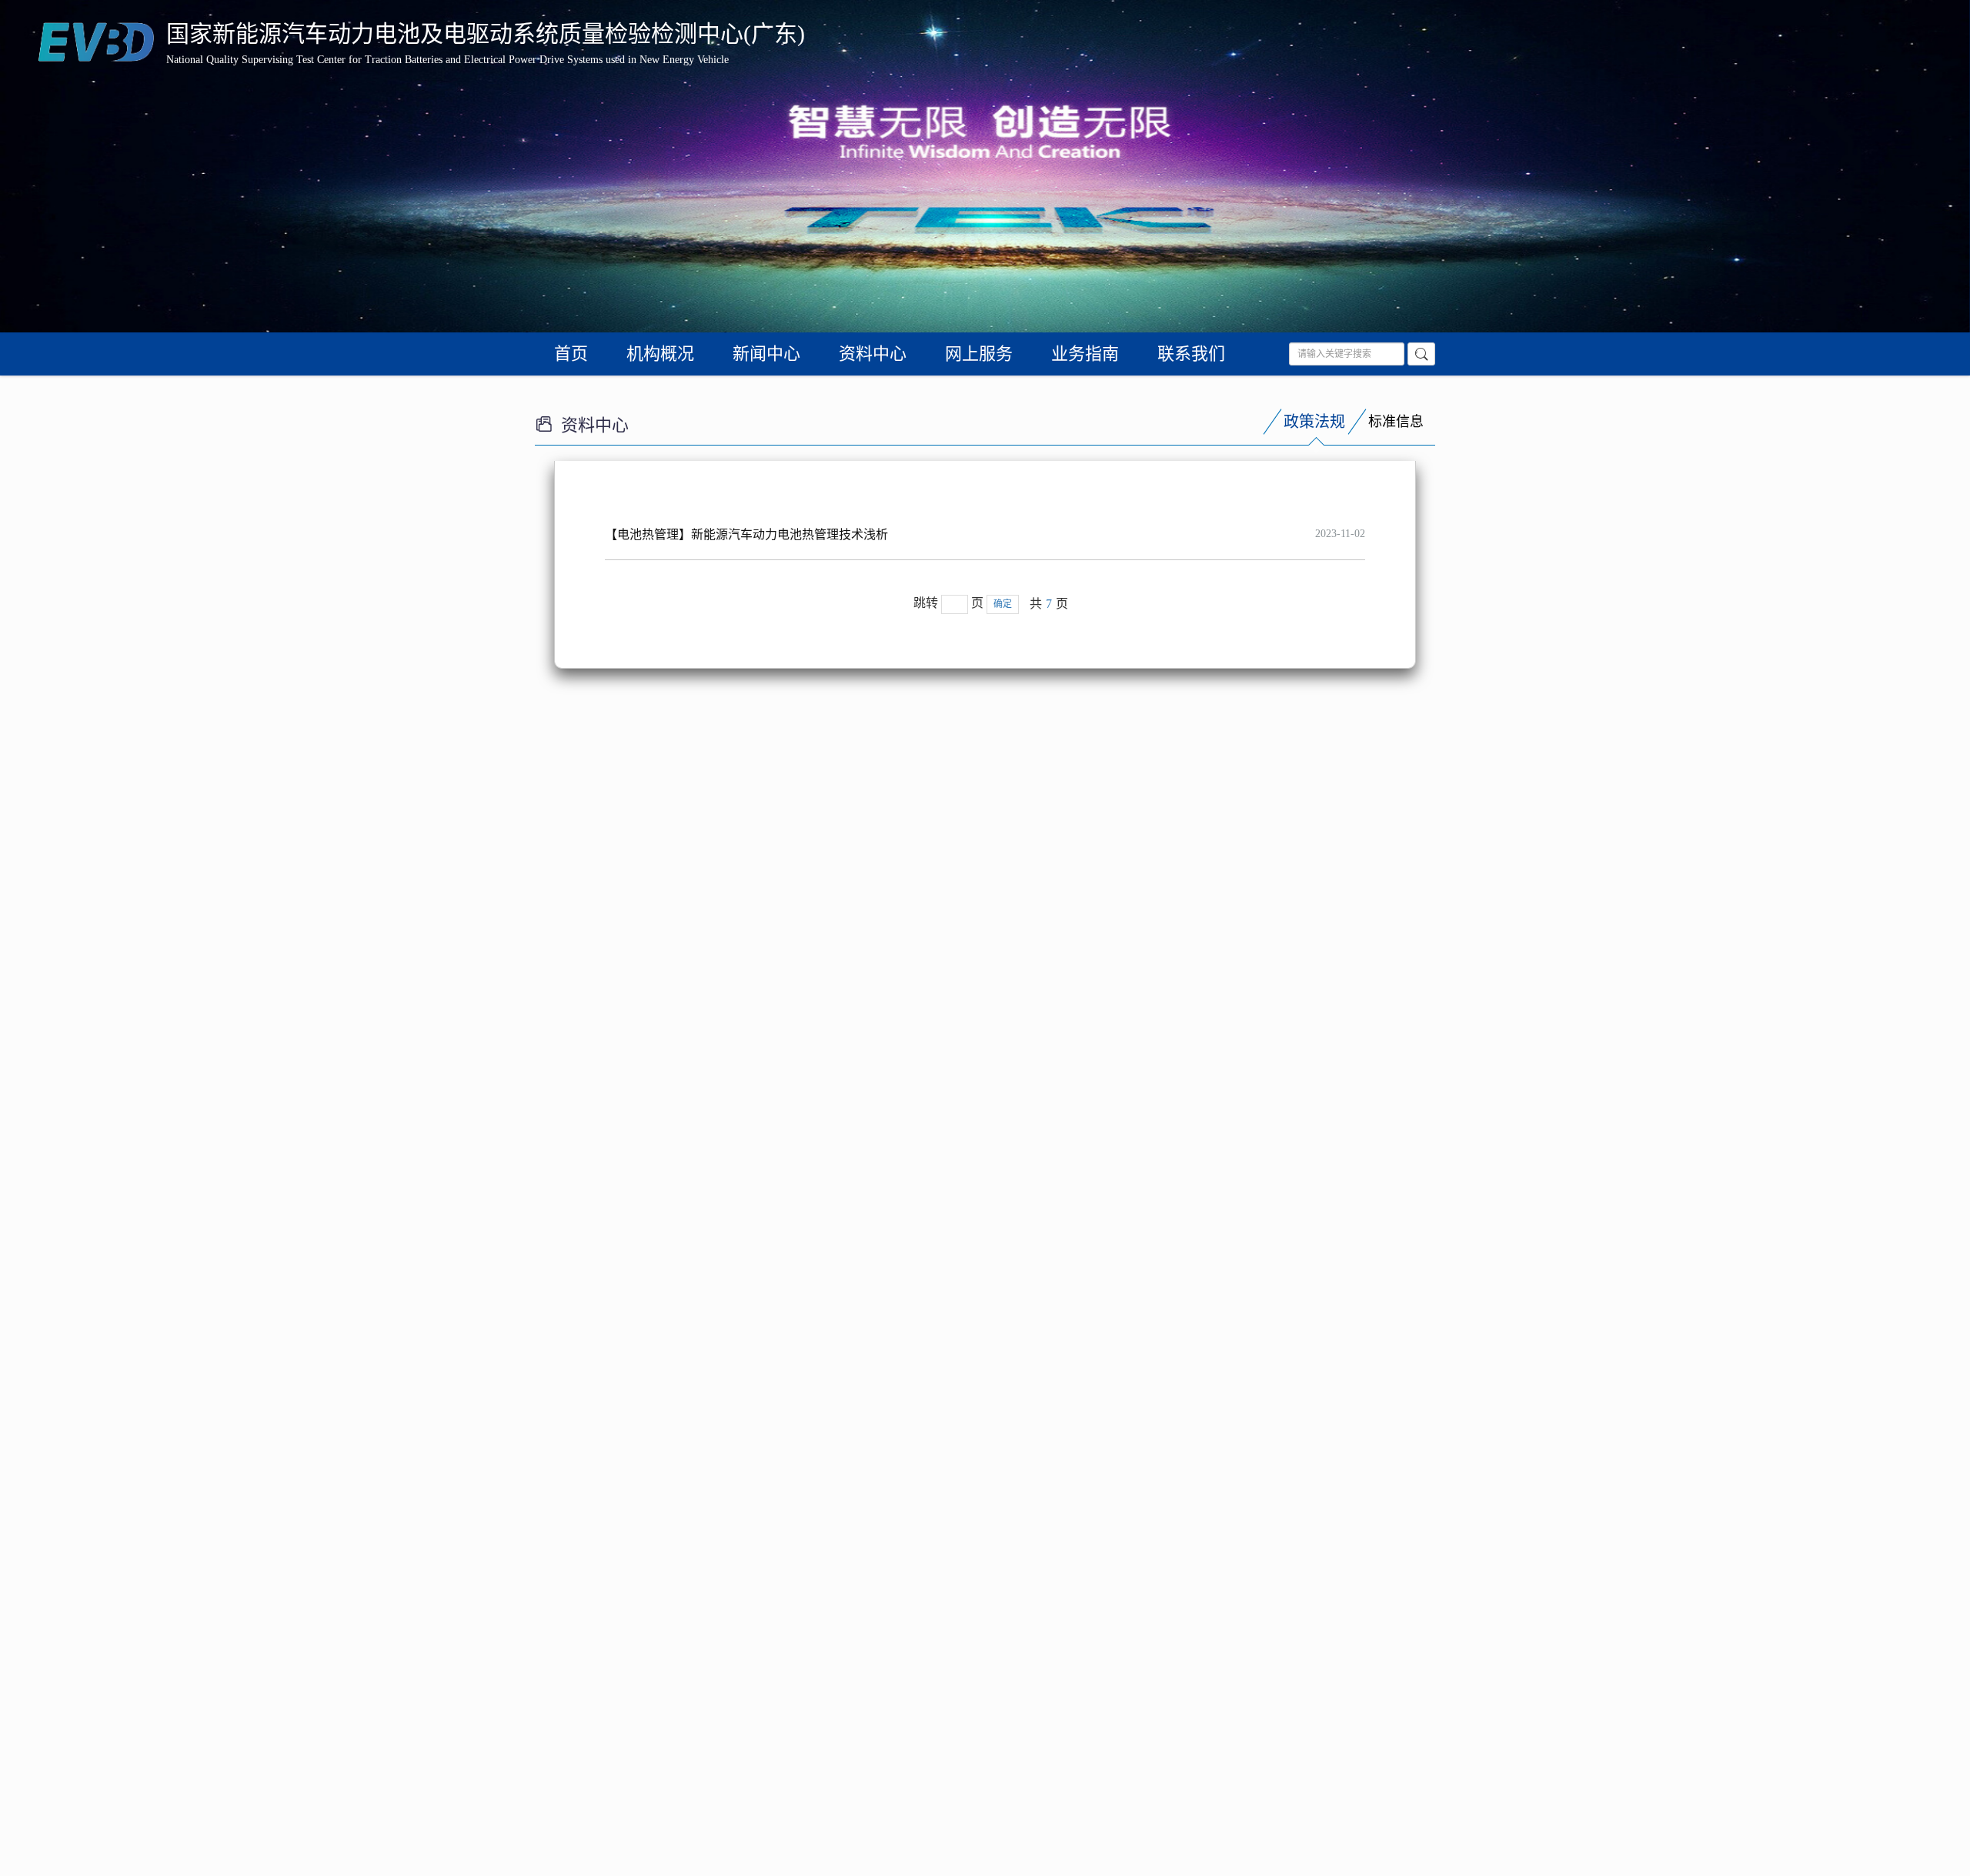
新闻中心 (766, 354)
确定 (1003, 604)
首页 (571, 354)
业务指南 (1085, 354)
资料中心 (873, 354)
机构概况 (660, 354)
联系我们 (1191, 354)
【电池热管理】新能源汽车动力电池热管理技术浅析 (746, 534)
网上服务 (979, 354)
